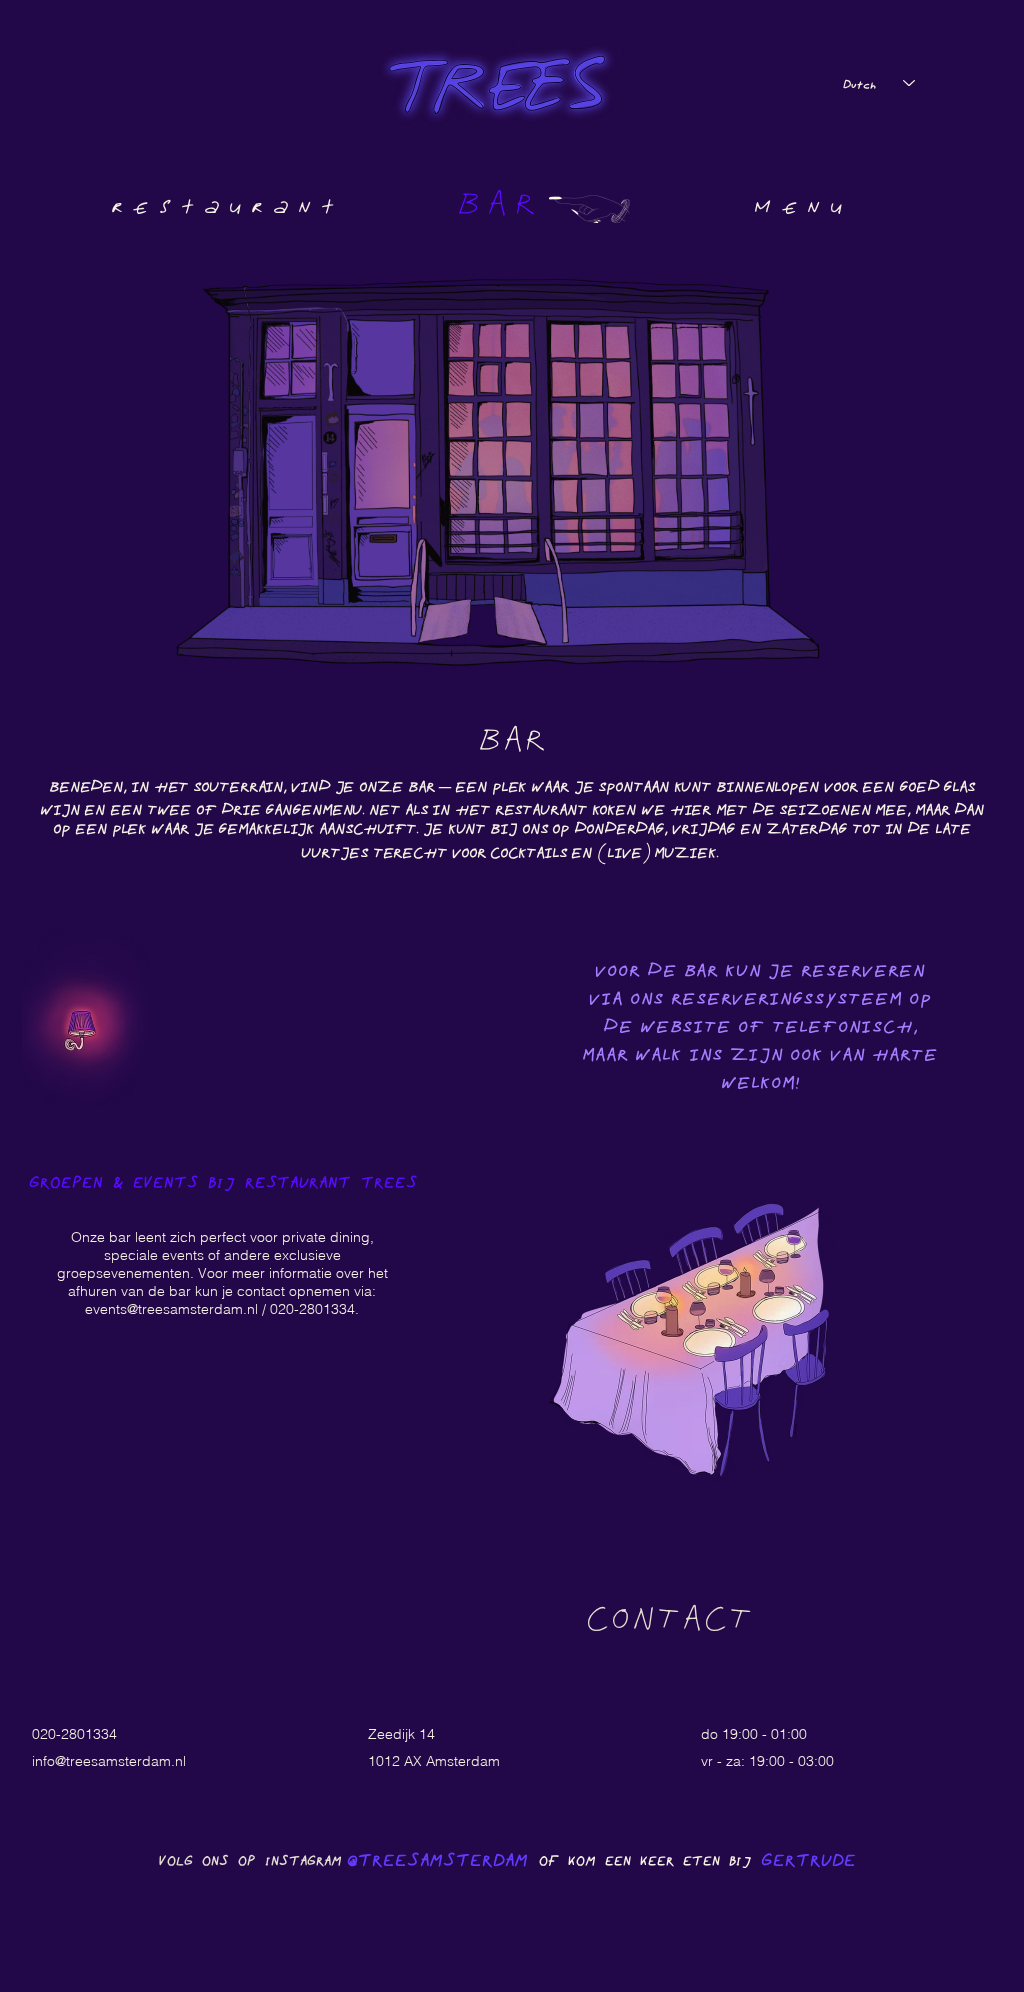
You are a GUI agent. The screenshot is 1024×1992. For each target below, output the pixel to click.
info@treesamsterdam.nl (109, 1761)
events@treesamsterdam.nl (171, 1309)
